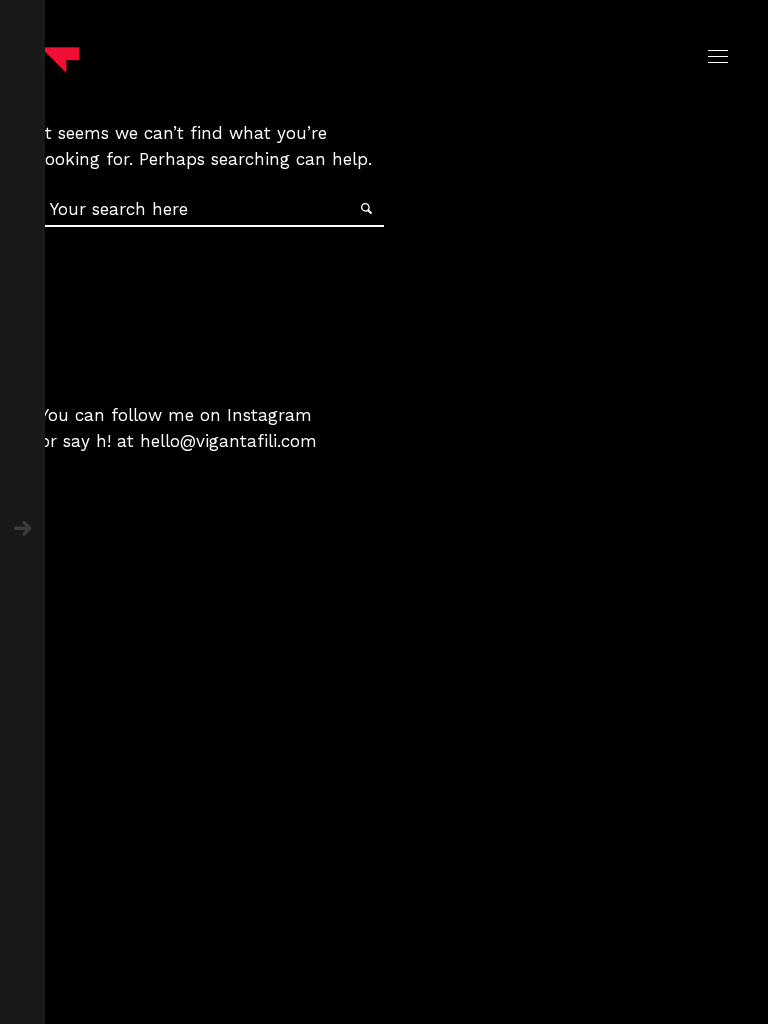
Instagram (269, 415)
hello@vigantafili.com (228, 441)
